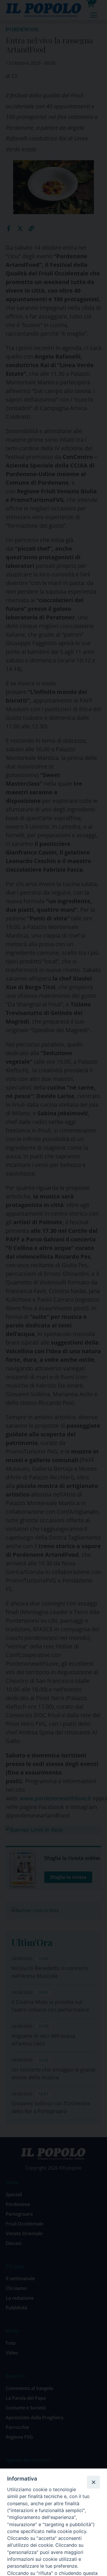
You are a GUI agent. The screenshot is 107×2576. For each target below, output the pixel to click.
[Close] (93, 2482)
